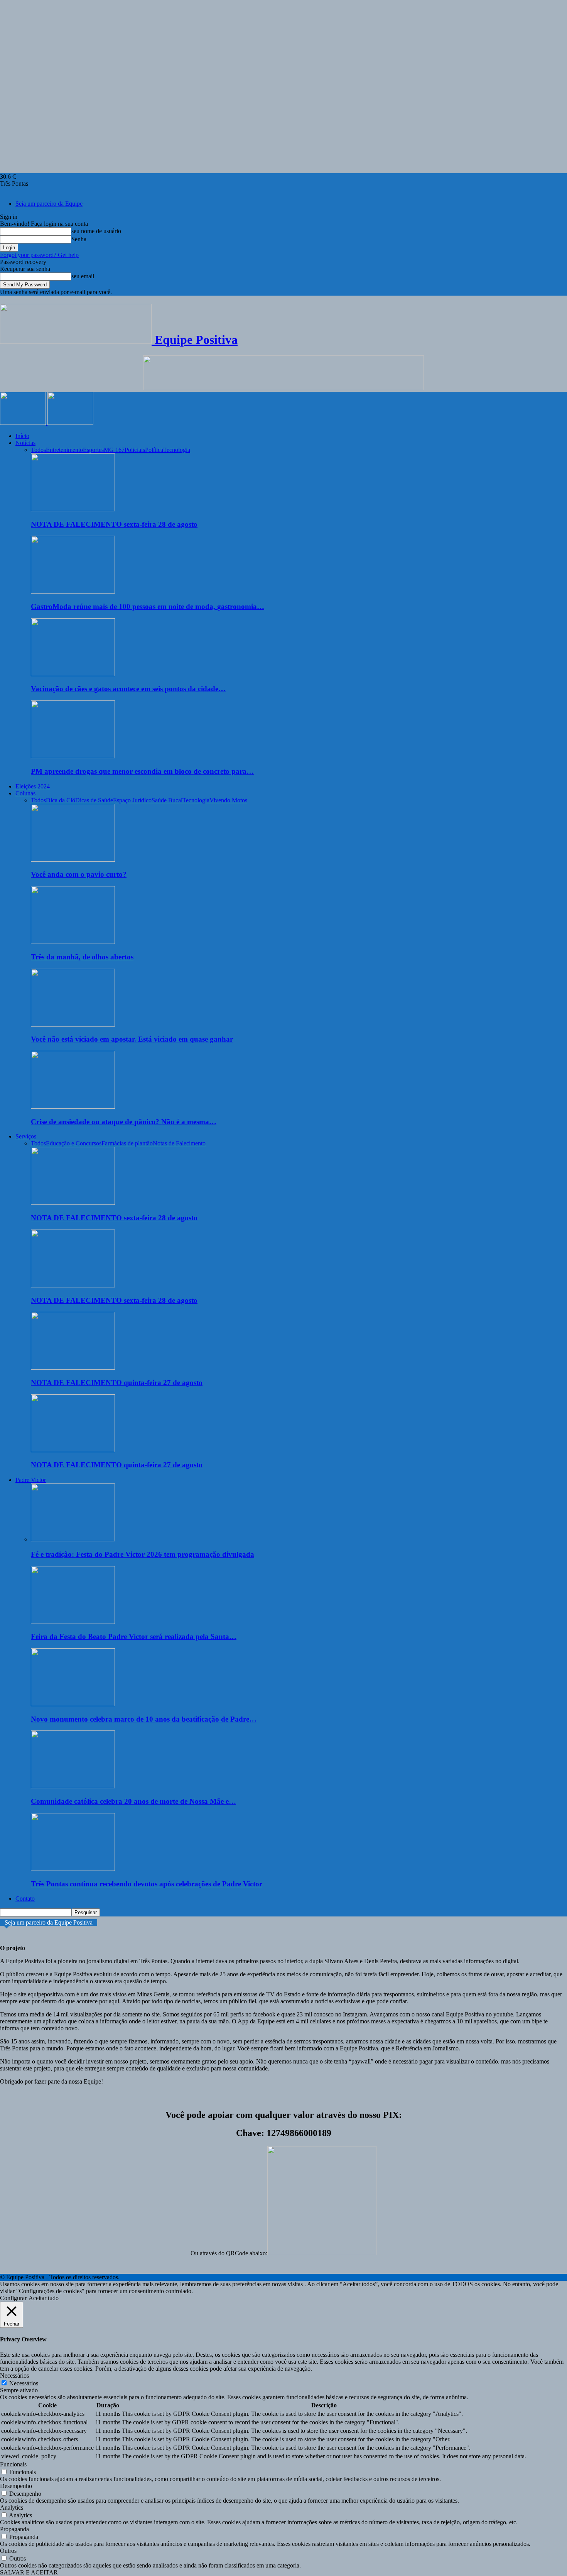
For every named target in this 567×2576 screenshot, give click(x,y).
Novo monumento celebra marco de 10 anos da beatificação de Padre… (144, 1719)
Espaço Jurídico (132, 800)
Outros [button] (8, 2551)
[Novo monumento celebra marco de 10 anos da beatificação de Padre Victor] (73, 1704)
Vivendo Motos (228, 800)
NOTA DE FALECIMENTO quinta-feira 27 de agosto (117, 1383)
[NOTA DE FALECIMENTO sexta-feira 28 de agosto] (73, 509)
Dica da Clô (61, 800)
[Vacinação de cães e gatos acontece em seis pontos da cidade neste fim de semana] (73, 674)
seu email (83, 276)
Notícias (25, 443)
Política (154, 450)
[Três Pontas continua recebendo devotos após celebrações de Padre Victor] (73, 1869)
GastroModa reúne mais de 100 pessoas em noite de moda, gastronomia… (148, 606)
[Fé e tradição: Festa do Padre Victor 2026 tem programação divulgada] (73, 1539)
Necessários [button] (14, 2376)
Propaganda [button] (14, 2529)
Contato (25, 1899)
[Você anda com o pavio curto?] (73, 860)
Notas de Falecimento (179, 1143)
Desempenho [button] (16, 2486)
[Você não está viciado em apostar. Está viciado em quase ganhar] (73, 1024)
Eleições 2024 (33, 786)
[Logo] (24, 423)
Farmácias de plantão (127, 1143)
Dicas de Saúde (94, 800)
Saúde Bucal (167, 800)
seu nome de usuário (96, 231)
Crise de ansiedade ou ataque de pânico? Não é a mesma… (124, 1122)
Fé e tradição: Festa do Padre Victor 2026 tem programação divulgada (143, 1554)
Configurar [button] (13, 2298)
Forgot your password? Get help (39, 255)
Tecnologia (177, 450)
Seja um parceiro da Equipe (49, 204)
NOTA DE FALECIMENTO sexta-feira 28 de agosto (114, 524)
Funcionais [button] (13, 2464)
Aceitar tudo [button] (44, 2298)
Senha (79, 239)
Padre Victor (31, 1480)
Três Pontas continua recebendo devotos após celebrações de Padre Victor (147, 1884)
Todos (38, 450)
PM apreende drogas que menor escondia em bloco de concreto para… (142, 771)
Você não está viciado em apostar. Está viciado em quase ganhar (132, 1039)
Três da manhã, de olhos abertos (82, 957)
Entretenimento (64, 450)
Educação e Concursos (74, 1143)
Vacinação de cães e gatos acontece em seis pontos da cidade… (128, 689)
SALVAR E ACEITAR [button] (29, 2572)
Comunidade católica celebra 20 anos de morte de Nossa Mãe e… (133, 1801)
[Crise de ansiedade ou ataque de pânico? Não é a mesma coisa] (73, 1107)
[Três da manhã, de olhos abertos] (73, 942)
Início (22, 436)
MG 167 (114, 450)
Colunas (25, 793)
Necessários (24, 2383)
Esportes (93, 450)
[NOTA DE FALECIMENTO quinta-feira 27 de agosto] (73, 1367)
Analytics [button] (12, 2507)
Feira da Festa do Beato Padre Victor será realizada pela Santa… (134, 1636)
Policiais (135, 450)
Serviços (26, 1136)
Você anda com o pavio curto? (79, 874)
